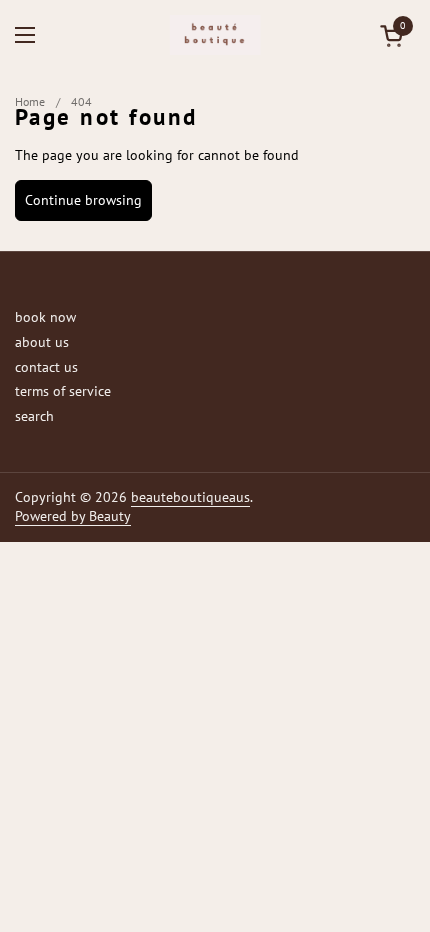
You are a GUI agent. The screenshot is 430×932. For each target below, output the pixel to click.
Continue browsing (83, 200)
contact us (46, 367)
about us (42, 342)
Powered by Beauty (73, 516)
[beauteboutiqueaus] (215, 35)
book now (45, 317)
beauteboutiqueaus (190, 497)
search (34, 416)
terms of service (63, 391)
